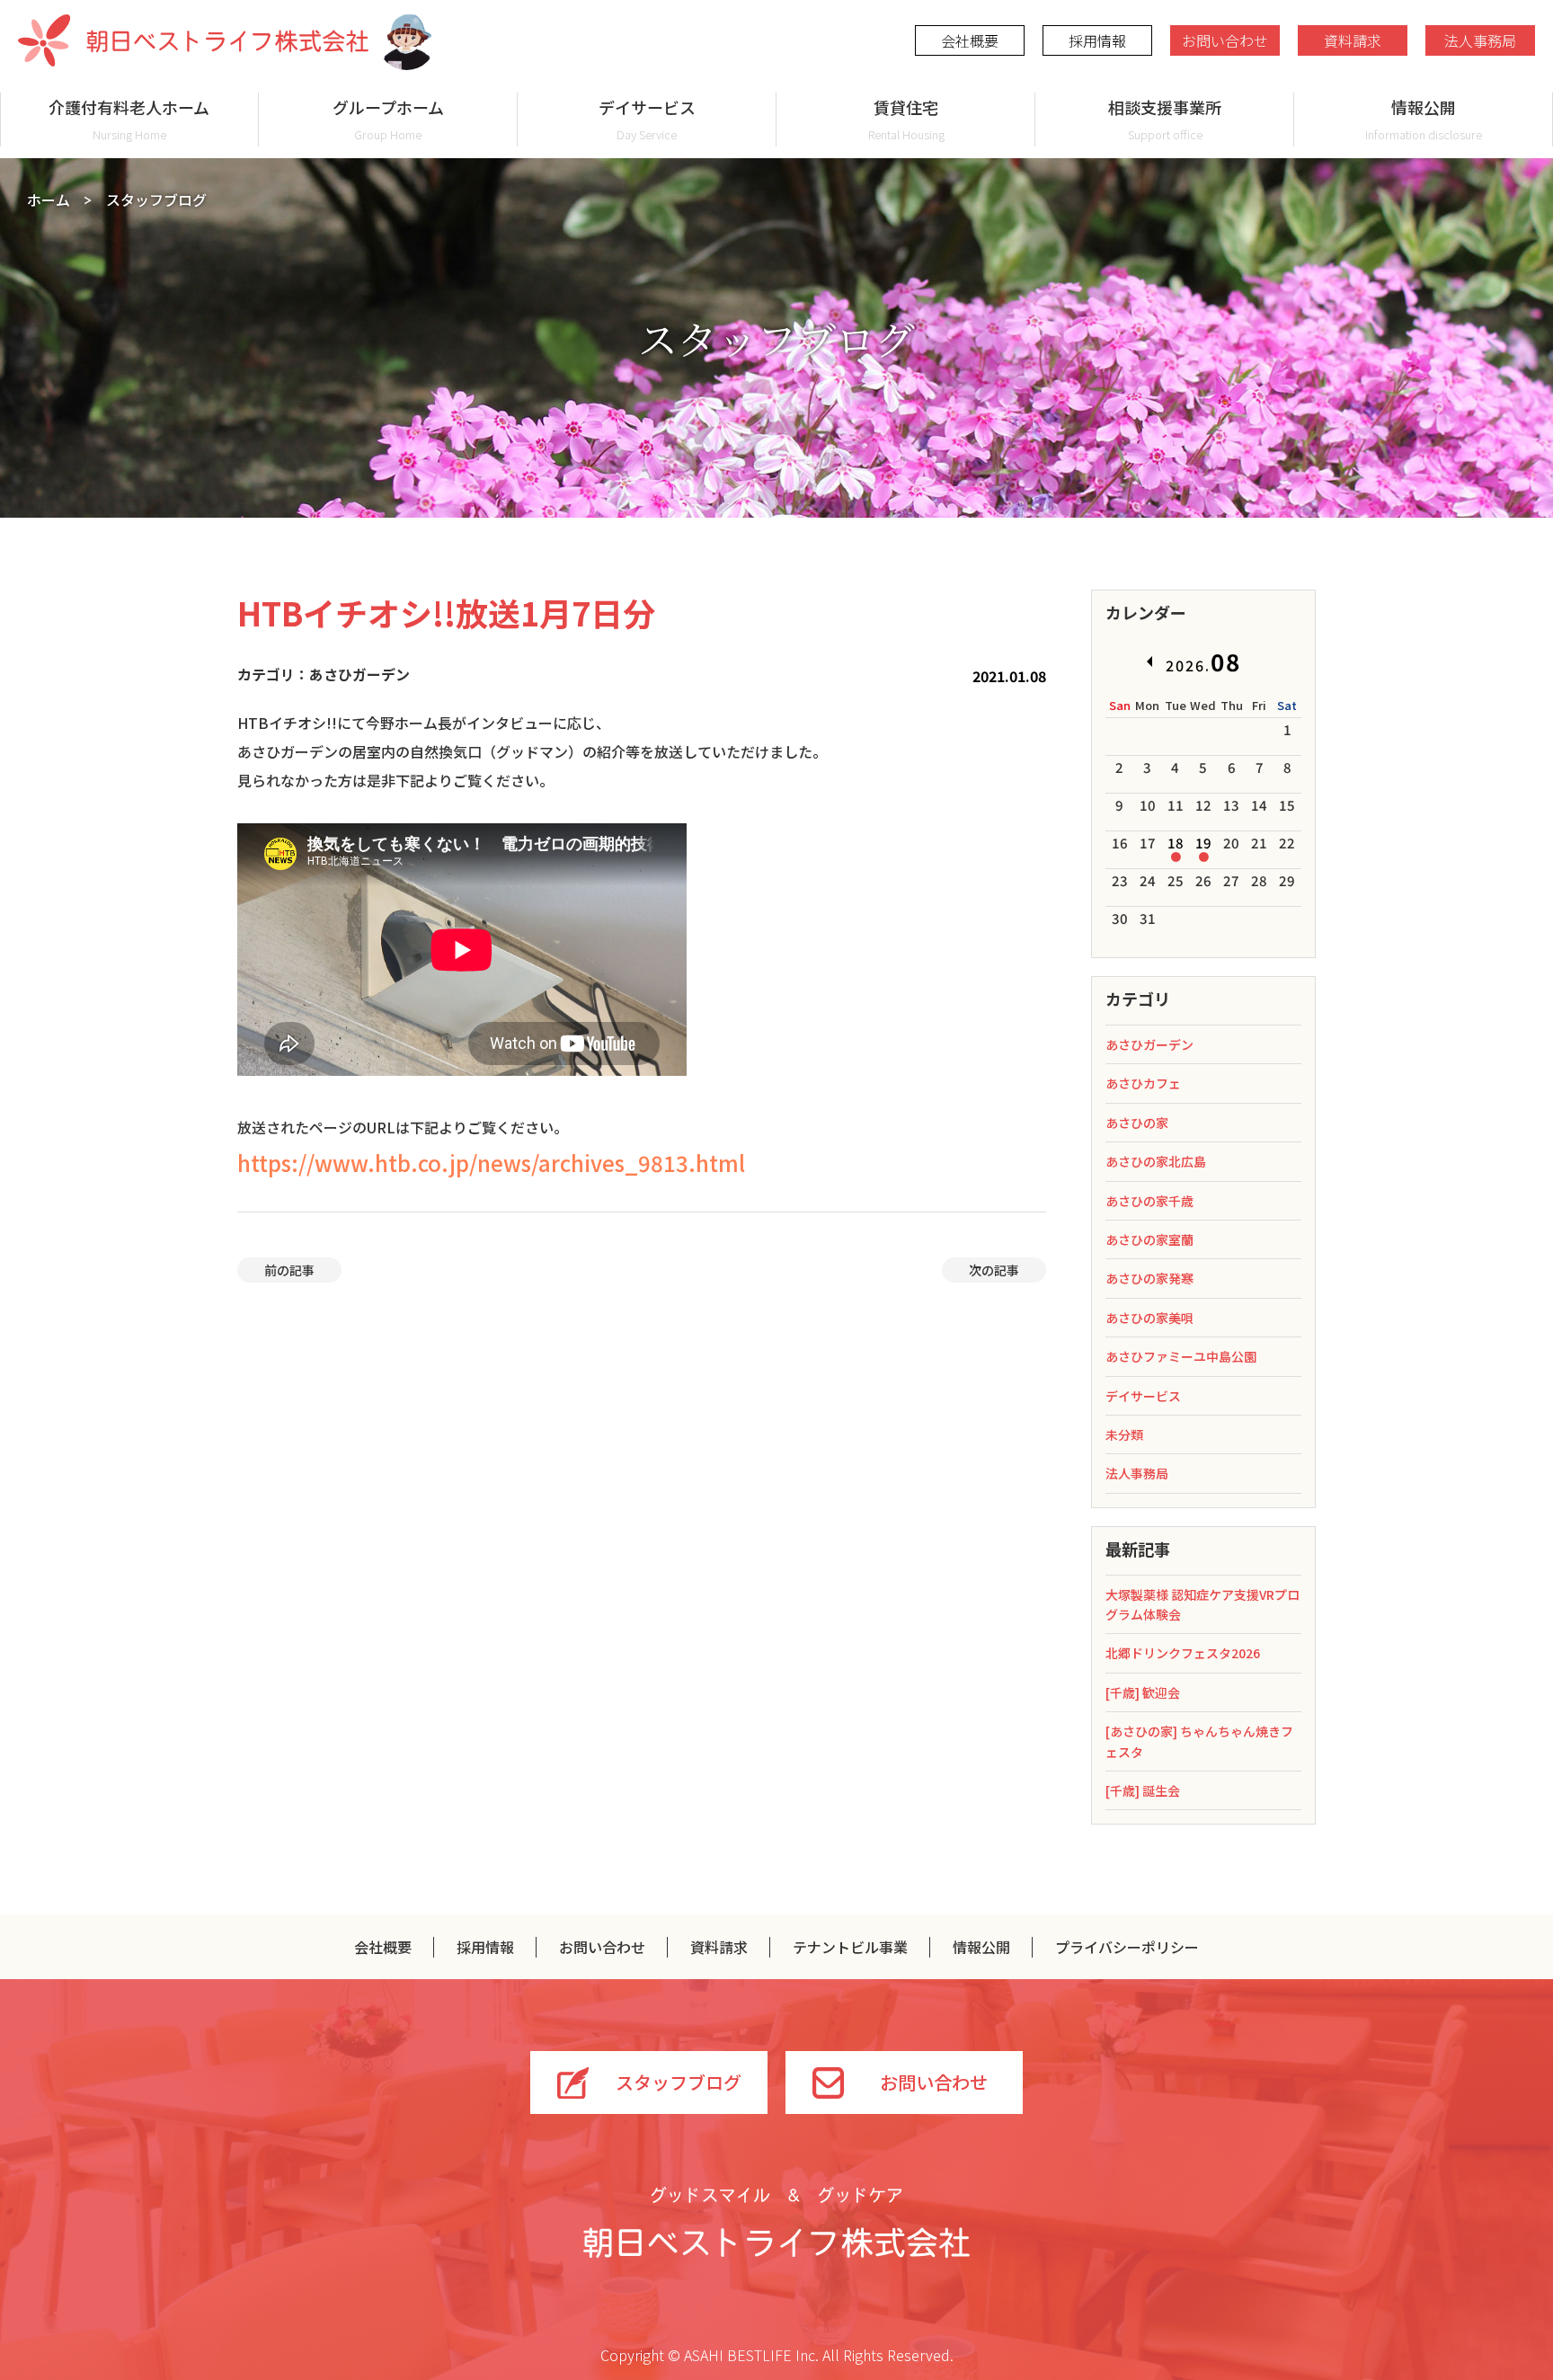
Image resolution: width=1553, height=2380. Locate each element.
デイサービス (647, 119)
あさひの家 (1137, 1123)
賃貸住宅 (906, 119)
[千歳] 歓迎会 (1143, 1692)
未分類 (1124, 1434)
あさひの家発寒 (1149, 1278)
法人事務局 (1480, 40)
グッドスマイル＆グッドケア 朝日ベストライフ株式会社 (776, 2222)
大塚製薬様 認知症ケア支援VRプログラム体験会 (1202, 1604)
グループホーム (388, 119)
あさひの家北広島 (1156, 1161)
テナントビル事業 (850, 1947)
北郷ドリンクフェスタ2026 (1183, 1653)
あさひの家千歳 (1149, 1201)
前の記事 (289, 1270)
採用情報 (1097, 40)
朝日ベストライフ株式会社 (193, 40)
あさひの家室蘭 (1149, 1239)
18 (1176, 843)
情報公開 (1424, 119)
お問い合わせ (1225, 40)
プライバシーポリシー (1127, 1947)
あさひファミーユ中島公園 (1181, 1356)
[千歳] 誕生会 (1143, 1790)
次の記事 (994, 1270)
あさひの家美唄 (1149, 1318)
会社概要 (970, 40)
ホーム (49, 200)
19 (1203, 843)
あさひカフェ (1143, 1083)
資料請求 (1353, 40)
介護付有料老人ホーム (129, 119)
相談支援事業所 (1165, 119)
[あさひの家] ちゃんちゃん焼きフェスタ (1199, 1741)
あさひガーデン (1149, 1044)
